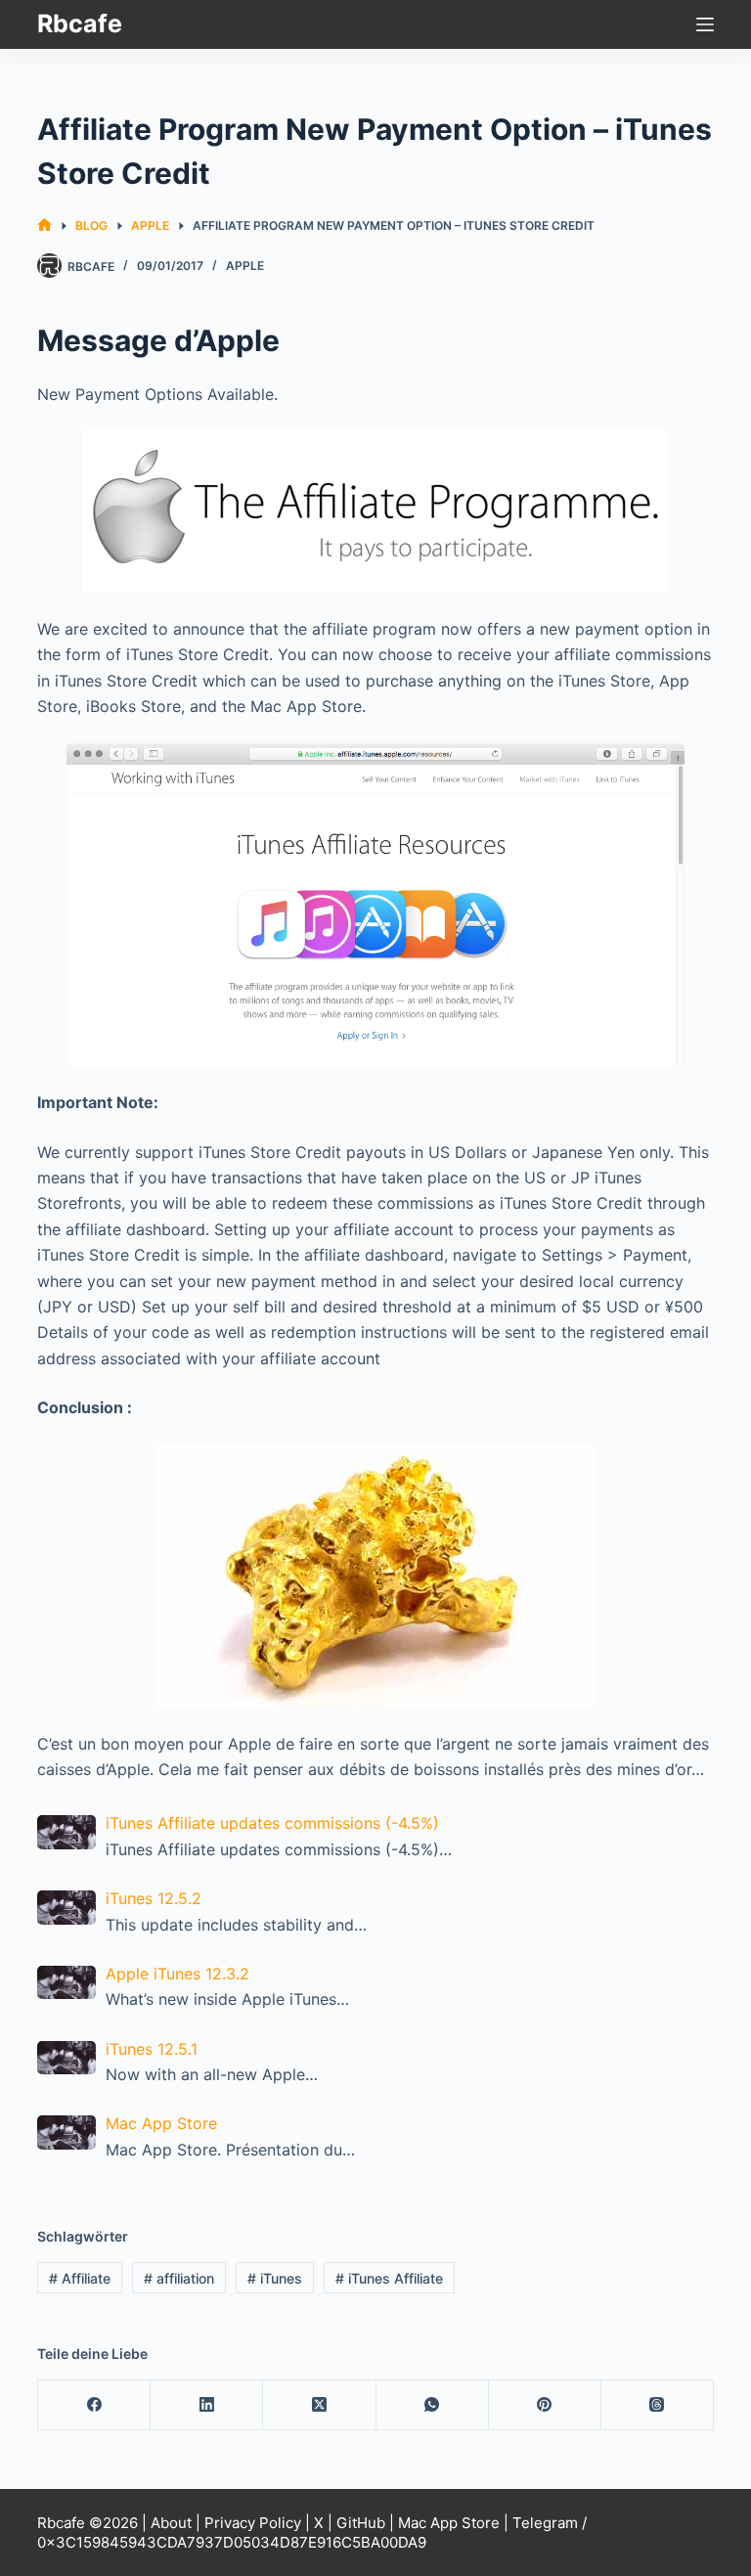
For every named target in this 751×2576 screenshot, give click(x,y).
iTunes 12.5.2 (154, 1898)
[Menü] (705, 24)
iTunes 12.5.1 (152, 2049)
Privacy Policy (253, 2523)
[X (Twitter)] (319, 2405)
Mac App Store (161, 2123)
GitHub (361, 2523)
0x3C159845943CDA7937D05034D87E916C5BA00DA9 (232, 2542)
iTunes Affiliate (389, 2278)
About (171, 2523)
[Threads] (658, 2405)
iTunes (275, 2278)
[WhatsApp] (433, 2405)
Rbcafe (80, 23)
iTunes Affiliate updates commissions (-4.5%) (272, 1823)
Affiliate (80, 2278)
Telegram (545, 2523)
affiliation (179, 2278)
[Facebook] (94, 2405)
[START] (44, 225)
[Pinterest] (545, 2405)
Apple (245, 266)
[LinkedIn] (207, 2405)
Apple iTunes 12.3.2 (177, 1974)
